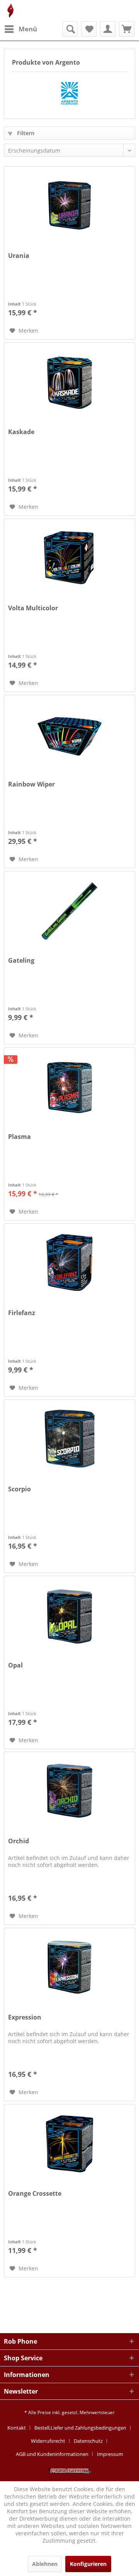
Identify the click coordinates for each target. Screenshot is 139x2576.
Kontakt (17, 2428)
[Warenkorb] (127, 29)
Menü (28, 29)
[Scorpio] (69, 1439)
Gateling (21, 961)
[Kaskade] (69, 381)
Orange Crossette (35, 2194)
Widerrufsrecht (48, 2441)
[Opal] (69, 1615)
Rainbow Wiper (31, 784)
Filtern (25, 133)
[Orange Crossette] (69, 2143)
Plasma (19, 1137)
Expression (25, 2017)
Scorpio (19, 1489)
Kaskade (21, 432)
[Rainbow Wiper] (69, 734)
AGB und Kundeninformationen (52, 2454)
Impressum (110, 2454)
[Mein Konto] (108, 29)
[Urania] (69, 205)
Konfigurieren (88, 2564)
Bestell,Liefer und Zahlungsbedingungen (80, 2428)
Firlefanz (22, 1313)
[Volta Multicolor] (69, 558)
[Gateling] (69, 910)
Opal (15, 1665)
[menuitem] (20, 29)
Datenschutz (88, 2441)
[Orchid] (69, 1791)
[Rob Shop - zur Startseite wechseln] (11, 11)
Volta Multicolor (33, 608)
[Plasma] (69, 1086)
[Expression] (69, 1967)
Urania (19, 256)
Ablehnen (45, 2564)
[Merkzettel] (89, 29)
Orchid (19, 1841)
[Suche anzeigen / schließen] (70, 29)
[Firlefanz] (69, 1262)
